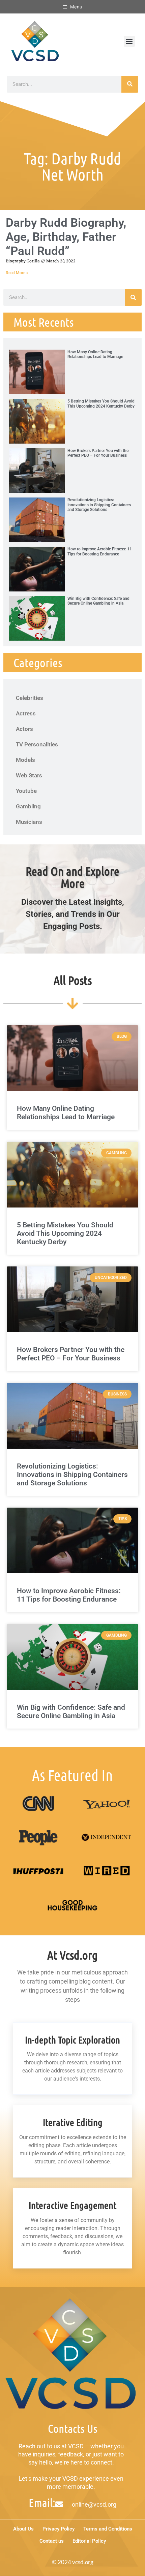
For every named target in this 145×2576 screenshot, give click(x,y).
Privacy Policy (59, 2529)
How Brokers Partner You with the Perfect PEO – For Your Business (98, 453)
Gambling (28, 806)
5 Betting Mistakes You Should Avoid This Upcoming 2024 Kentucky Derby (101, 404)
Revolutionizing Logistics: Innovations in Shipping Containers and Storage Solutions (99, 505)
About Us (23, 2529)
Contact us (52, 2541)
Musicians (29, 822)
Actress (26, 713)
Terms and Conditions (108, 2529)
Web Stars (29, 775)
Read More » (17, 273)
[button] (129, 41)
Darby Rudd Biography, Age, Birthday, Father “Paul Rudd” (66, 237)
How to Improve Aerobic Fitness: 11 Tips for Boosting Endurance (100, 551)
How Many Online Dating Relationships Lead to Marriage (95, 354)
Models (25, 760)
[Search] (130, 84)
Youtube (26, 791)
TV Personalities (37, 744)
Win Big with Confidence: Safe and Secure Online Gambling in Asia (98, 601)
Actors (24, 729)
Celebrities (30, 698)
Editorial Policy (89, 2541)
